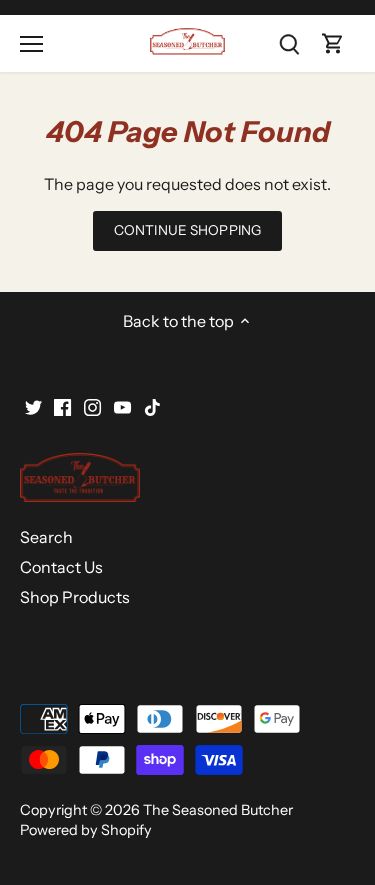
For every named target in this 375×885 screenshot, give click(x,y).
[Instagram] (92, 405)
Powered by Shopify (86, 830)
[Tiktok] (152, 405)
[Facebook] (62, 405)
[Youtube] (122, 405)
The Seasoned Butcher (218, 810)
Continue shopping (187, 230)
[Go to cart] (333, 43)
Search (46, 537)
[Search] (289, 43)
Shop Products (75, 597)
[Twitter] (33, 405)
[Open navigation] (31, 44)
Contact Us (61, 567)
